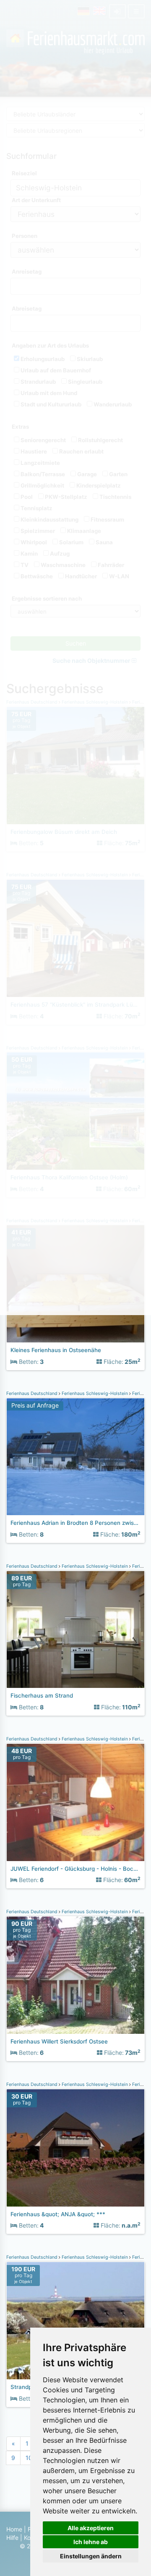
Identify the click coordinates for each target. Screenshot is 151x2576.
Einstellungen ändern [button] (91, 2556)
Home (14, 2529)
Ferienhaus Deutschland (33, 1393)
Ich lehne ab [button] (91, 2542)
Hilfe (12, 2538)
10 (29, 2458)
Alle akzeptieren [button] (91, 2528)
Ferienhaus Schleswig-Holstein (95, 1393)
